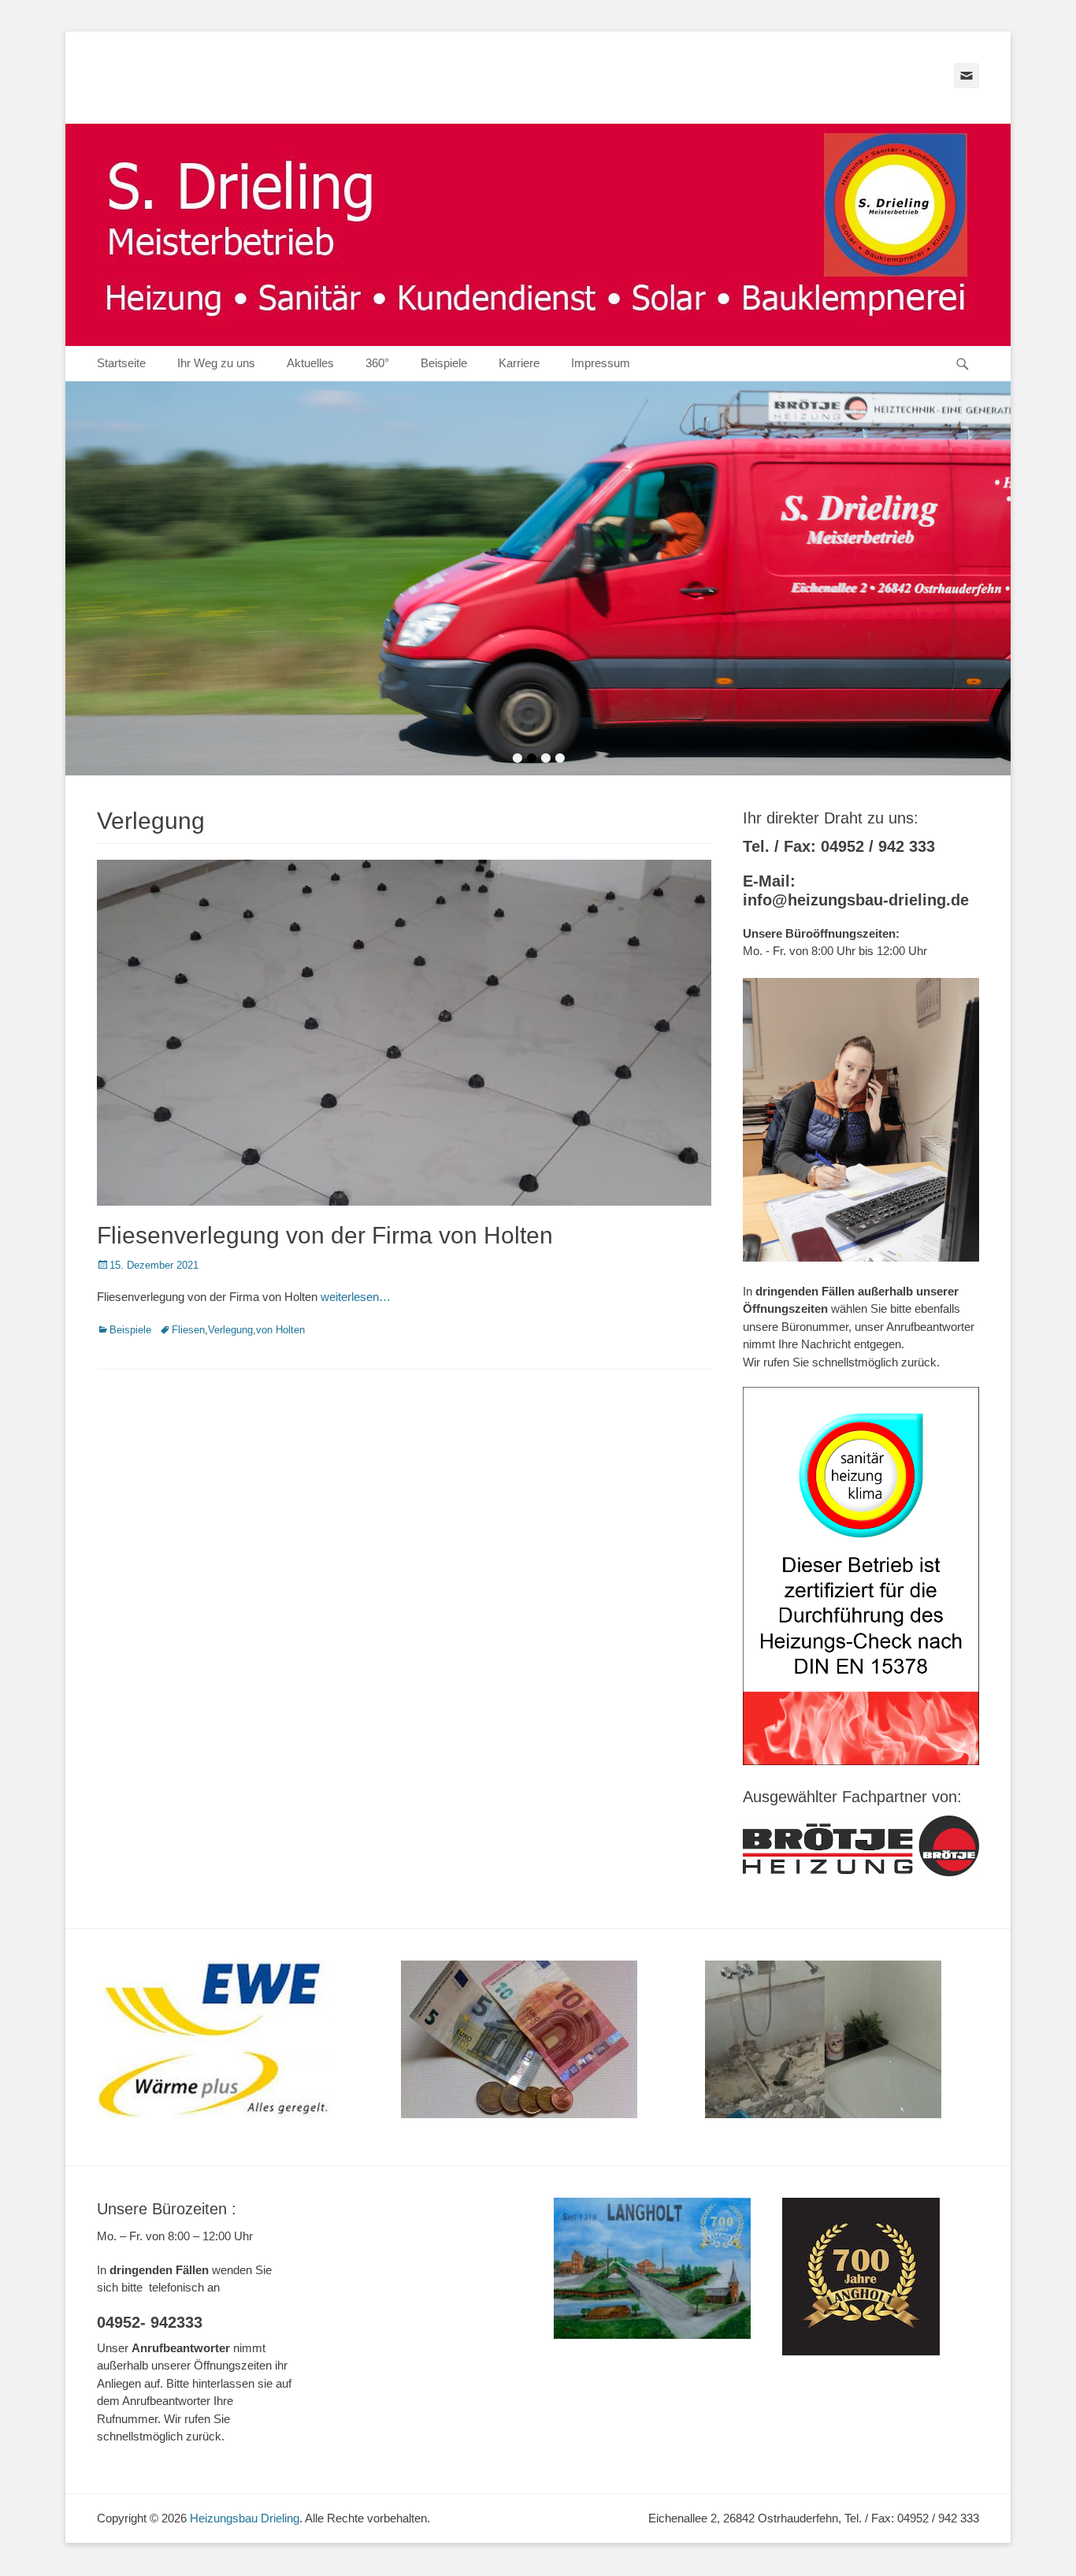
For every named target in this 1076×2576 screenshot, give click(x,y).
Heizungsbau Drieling (245, 2518)
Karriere (519, 363)
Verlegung (230, 1330)
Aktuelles (310, 363)
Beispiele (444, 363)
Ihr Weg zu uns (216, 363)
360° (377, 363)
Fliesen (188, 1330)
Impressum (601, 363)
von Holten (280, 1330)
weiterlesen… (356, 1297)
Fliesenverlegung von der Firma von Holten (325, 1235)
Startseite (121, 363)
